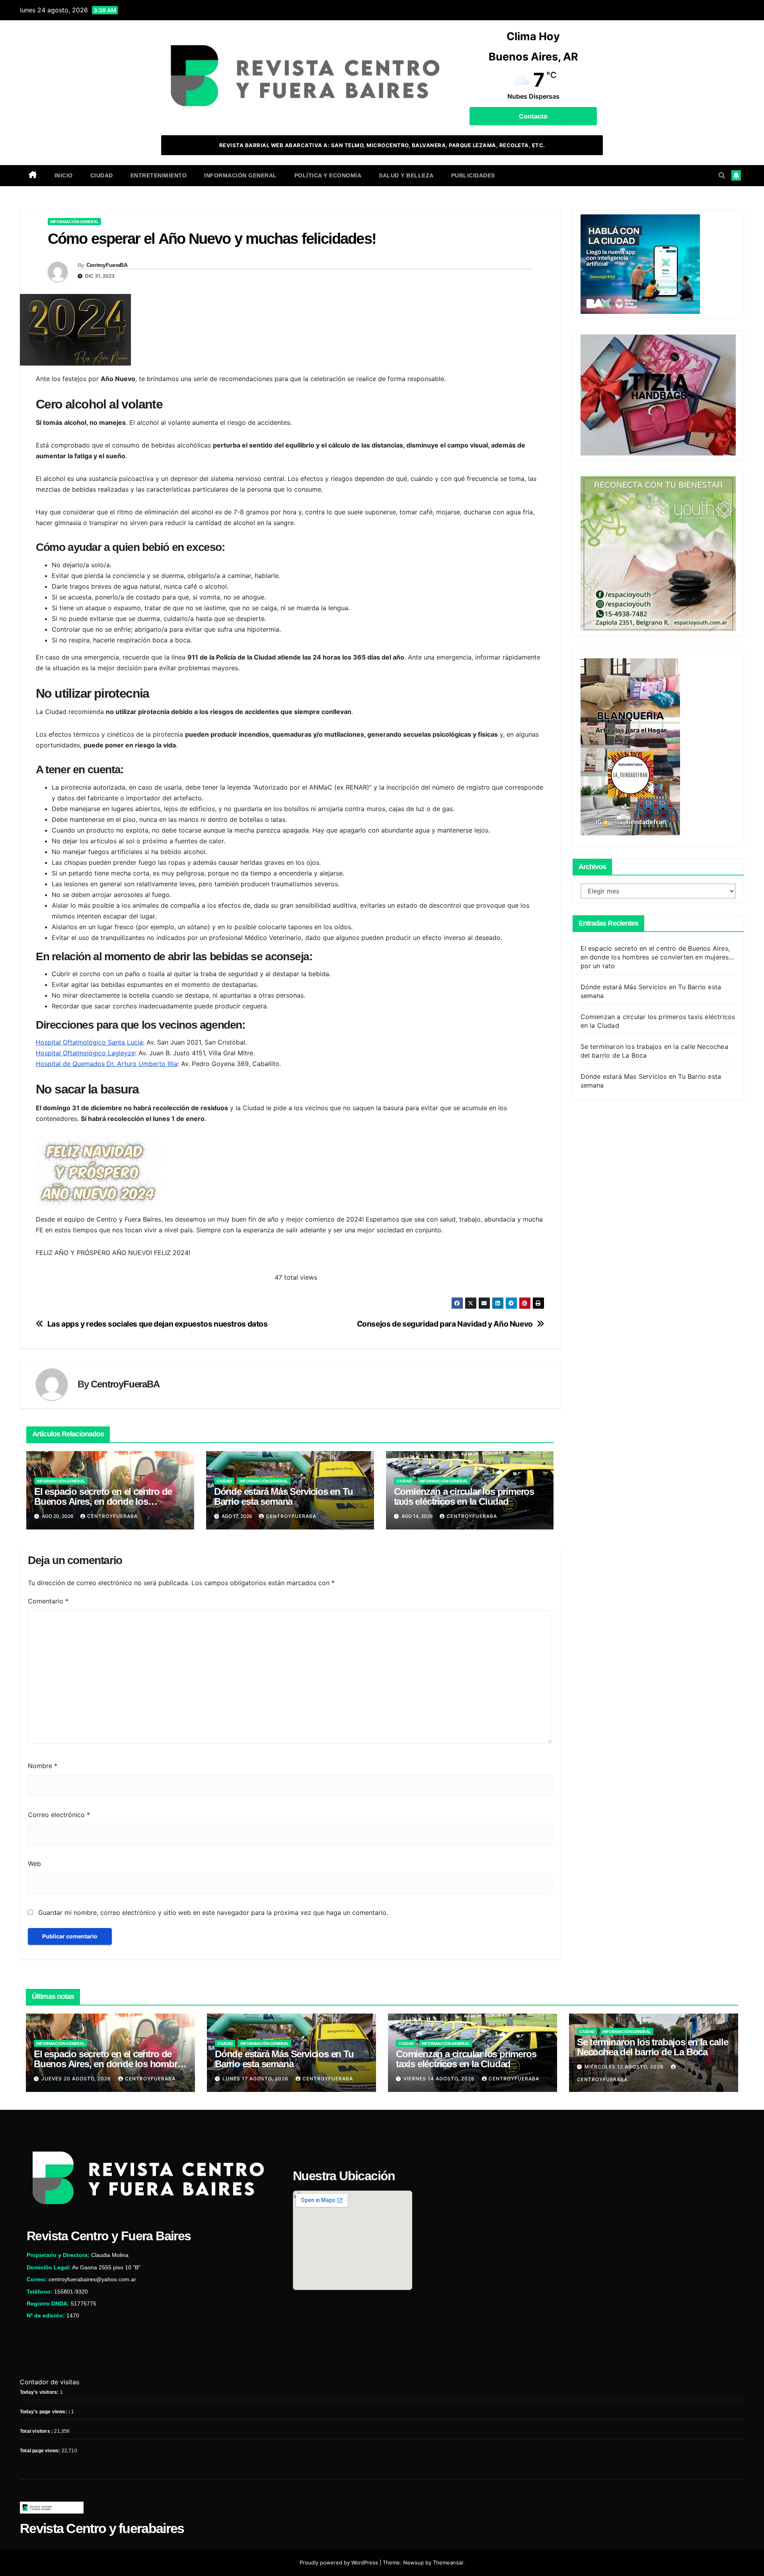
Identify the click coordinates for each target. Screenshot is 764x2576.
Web (34, 1864)
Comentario (48, 1601)
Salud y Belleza (406, 175)
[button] (722, 175)
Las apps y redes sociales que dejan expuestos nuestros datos (158, 1324)
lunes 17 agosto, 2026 (256, 2079)
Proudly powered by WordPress (340, 2562)
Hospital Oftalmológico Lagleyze (85, 1053)
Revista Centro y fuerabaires (102, 2528)
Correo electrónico (59, 1815)
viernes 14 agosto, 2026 (440, 2079)
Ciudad (102, 175)
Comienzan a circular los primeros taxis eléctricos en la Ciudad (464, 1496)
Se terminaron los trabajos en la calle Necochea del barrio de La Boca (652, 2047)
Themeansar (448, 2562)
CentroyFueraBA (107, 265)
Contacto (533, 116)
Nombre (43, 1766)
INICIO (64, 175)
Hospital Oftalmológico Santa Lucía (89, 1042)
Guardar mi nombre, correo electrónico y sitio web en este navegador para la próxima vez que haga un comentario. (213, 1913)
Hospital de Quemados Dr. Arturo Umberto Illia (107, 1064)
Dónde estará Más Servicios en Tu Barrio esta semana (284, 1496)
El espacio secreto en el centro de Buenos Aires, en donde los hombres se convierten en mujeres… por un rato (657, 957)
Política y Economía (328, 175)
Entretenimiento (159, 175)
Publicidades (473, 175)
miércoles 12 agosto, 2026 (625, 2067)
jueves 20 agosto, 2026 (77, 2079)
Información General (241, 175)
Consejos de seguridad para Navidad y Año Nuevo (445, 1324)
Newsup (413, 2562)
